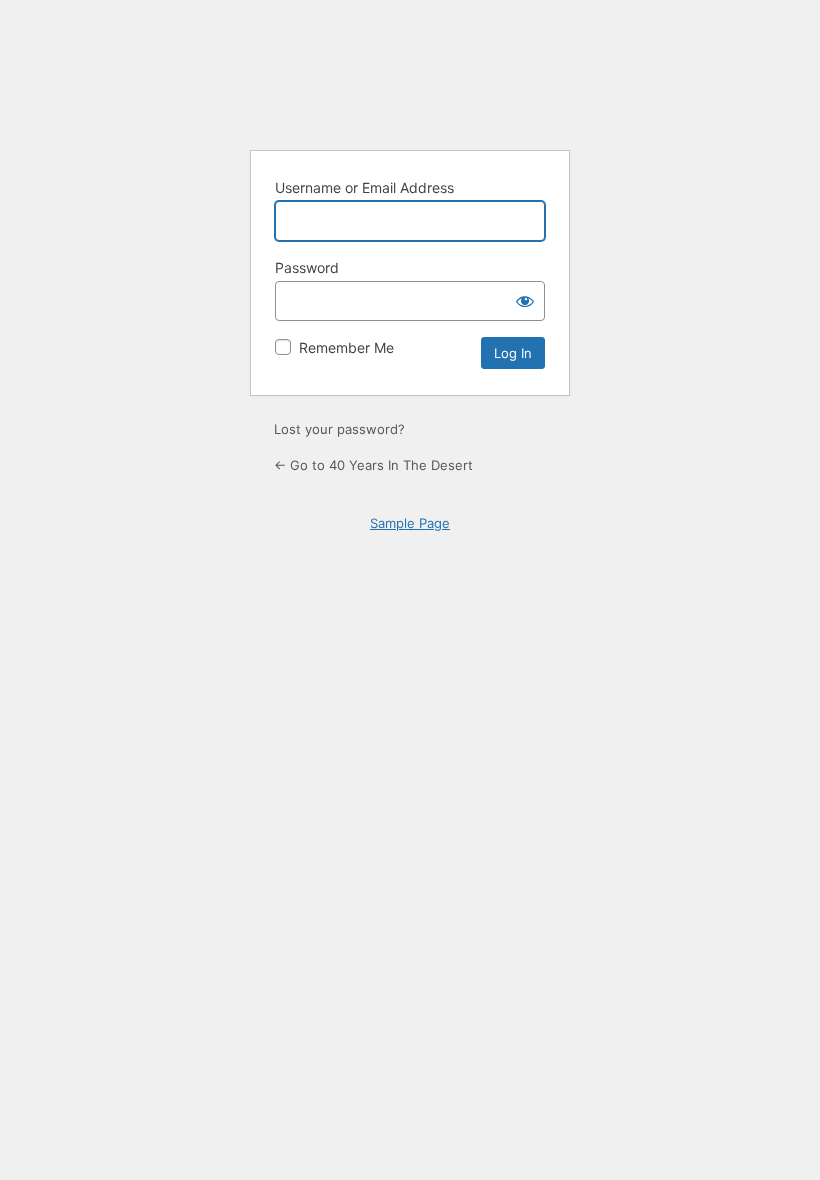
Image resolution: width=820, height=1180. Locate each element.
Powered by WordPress (410, 83)
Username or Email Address (364, 187)
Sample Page (410, 523)
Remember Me (346, 347)
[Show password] (525, 301)
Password (307, 267)
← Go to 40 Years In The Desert (373, 465)
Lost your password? (339, 429)
